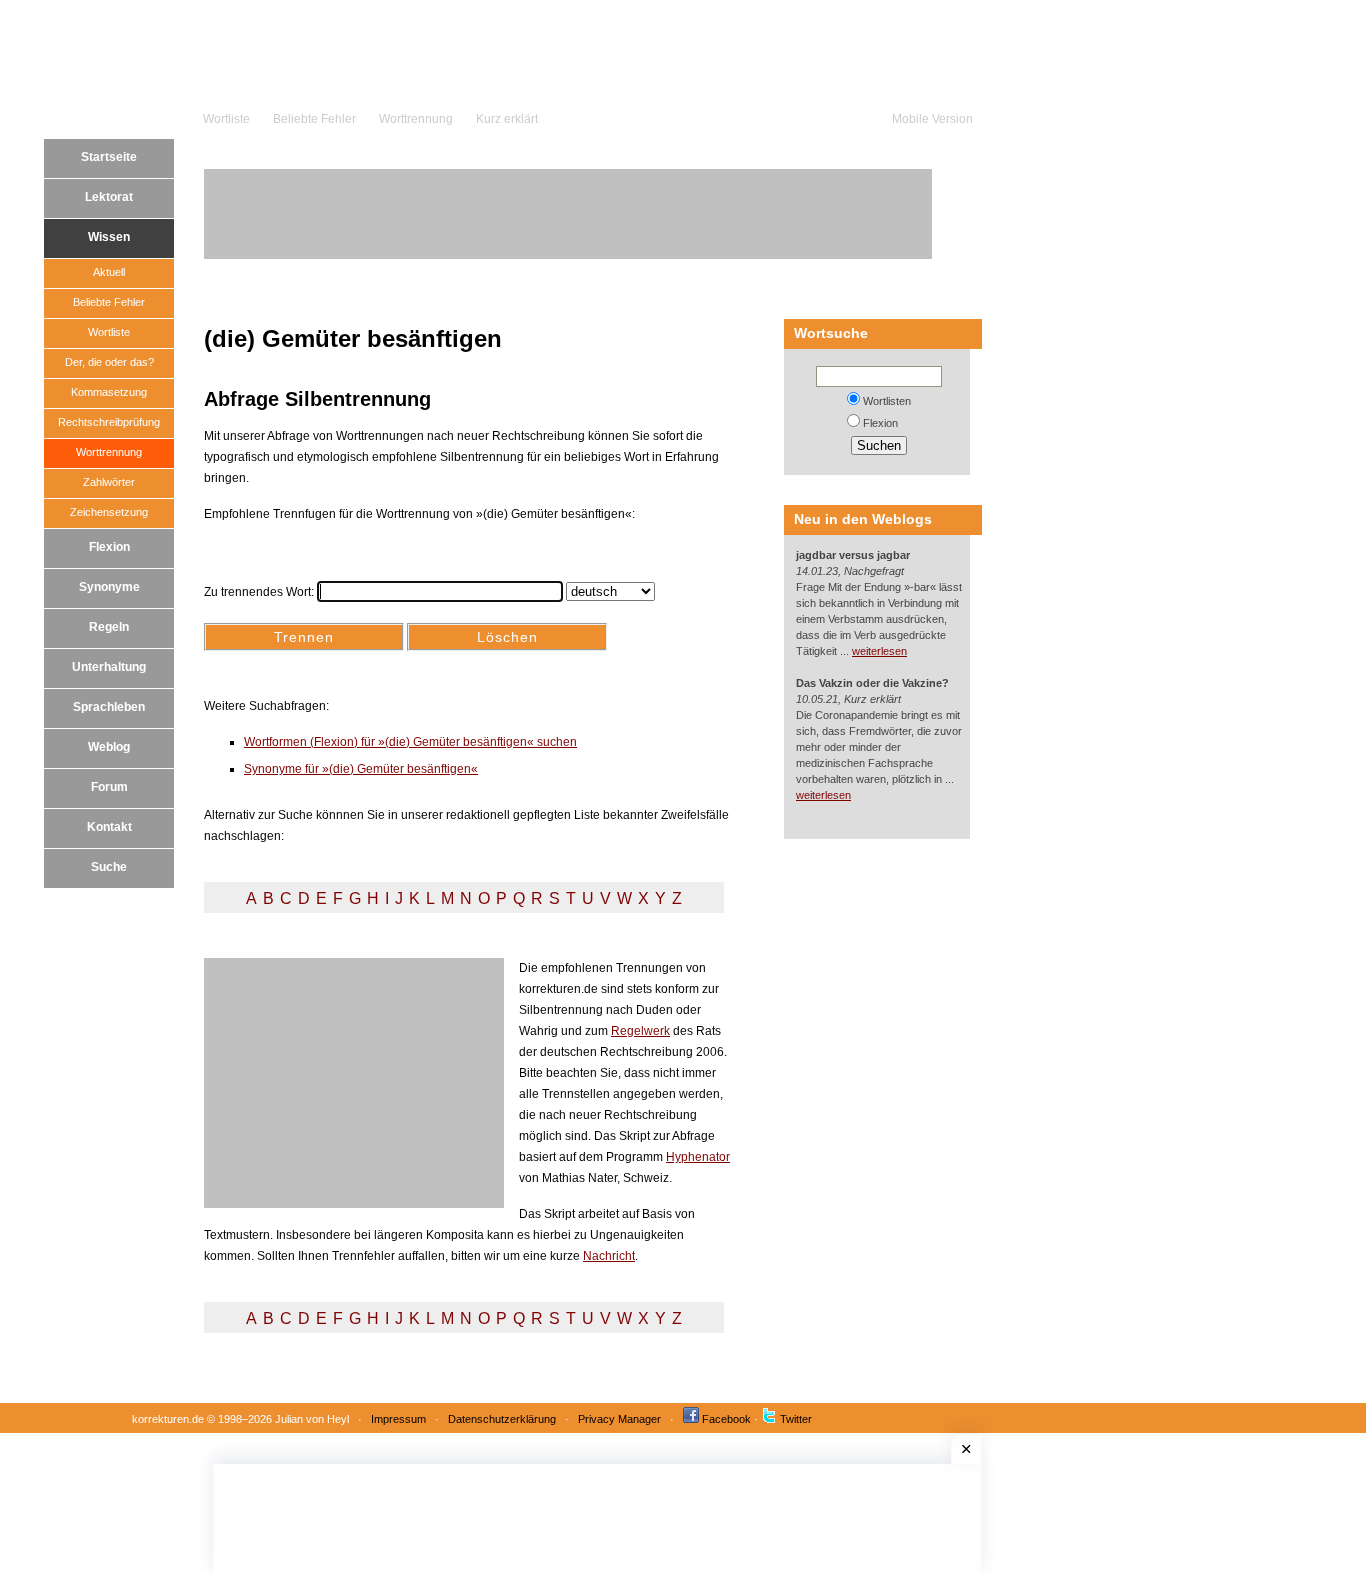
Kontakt (109, 827)
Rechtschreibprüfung (109, 422)
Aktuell (109, 272)
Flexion (109, 547)
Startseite (109, 157)
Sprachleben (109, 707)
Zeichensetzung (109, 512)
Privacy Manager (619, 1419)
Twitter (796, 1419)
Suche (109, 867)
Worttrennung (416, 119)
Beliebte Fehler (314, 119)
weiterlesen (879, 651)
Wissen (109, 237)
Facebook (726, 1419)
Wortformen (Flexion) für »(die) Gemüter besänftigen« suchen (410, 742)
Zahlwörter (109, 482)
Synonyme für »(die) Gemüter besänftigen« (361, 769)
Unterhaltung (109, 667)
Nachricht (609, 1256)
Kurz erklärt (507, 119)
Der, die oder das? (109, 362)
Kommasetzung (109, 392)
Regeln (109, 627)
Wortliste (226, 119)
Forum (109, 787)
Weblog (109, 747)
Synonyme (109, 587)
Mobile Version (932, 119)
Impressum (398, 1419)
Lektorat (109, 197)
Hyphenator (698, 1157)
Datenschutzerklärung (502, 1419)
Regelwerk (640, 1031)
